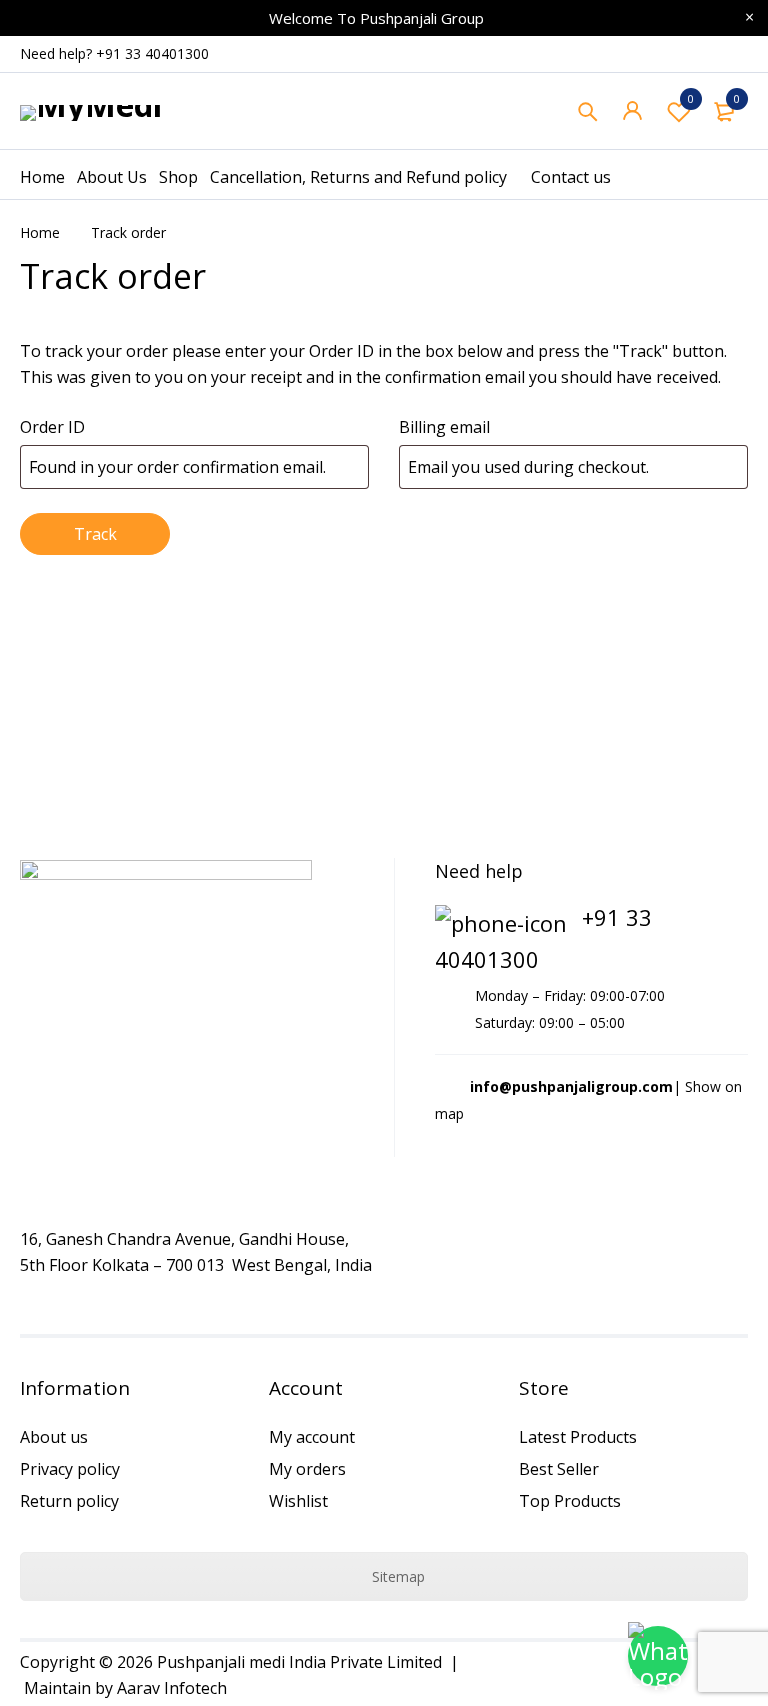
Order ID (52, 427)
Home (40, 232)
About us (54, 1437)
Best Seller (559, 1469)
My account (312, 1437)
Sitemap (396, 1576)
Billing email (444, 427)
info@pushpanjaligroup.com (571, 1086)
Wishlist (691, 98)
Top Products (570, 1501)
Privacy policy (70, 1469)
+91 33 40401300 (152, 53)
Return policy (69, 1501)
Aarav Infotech (172, 1688)
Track (95, 534)
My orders (307, 1469)
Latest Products (578, 1437)
